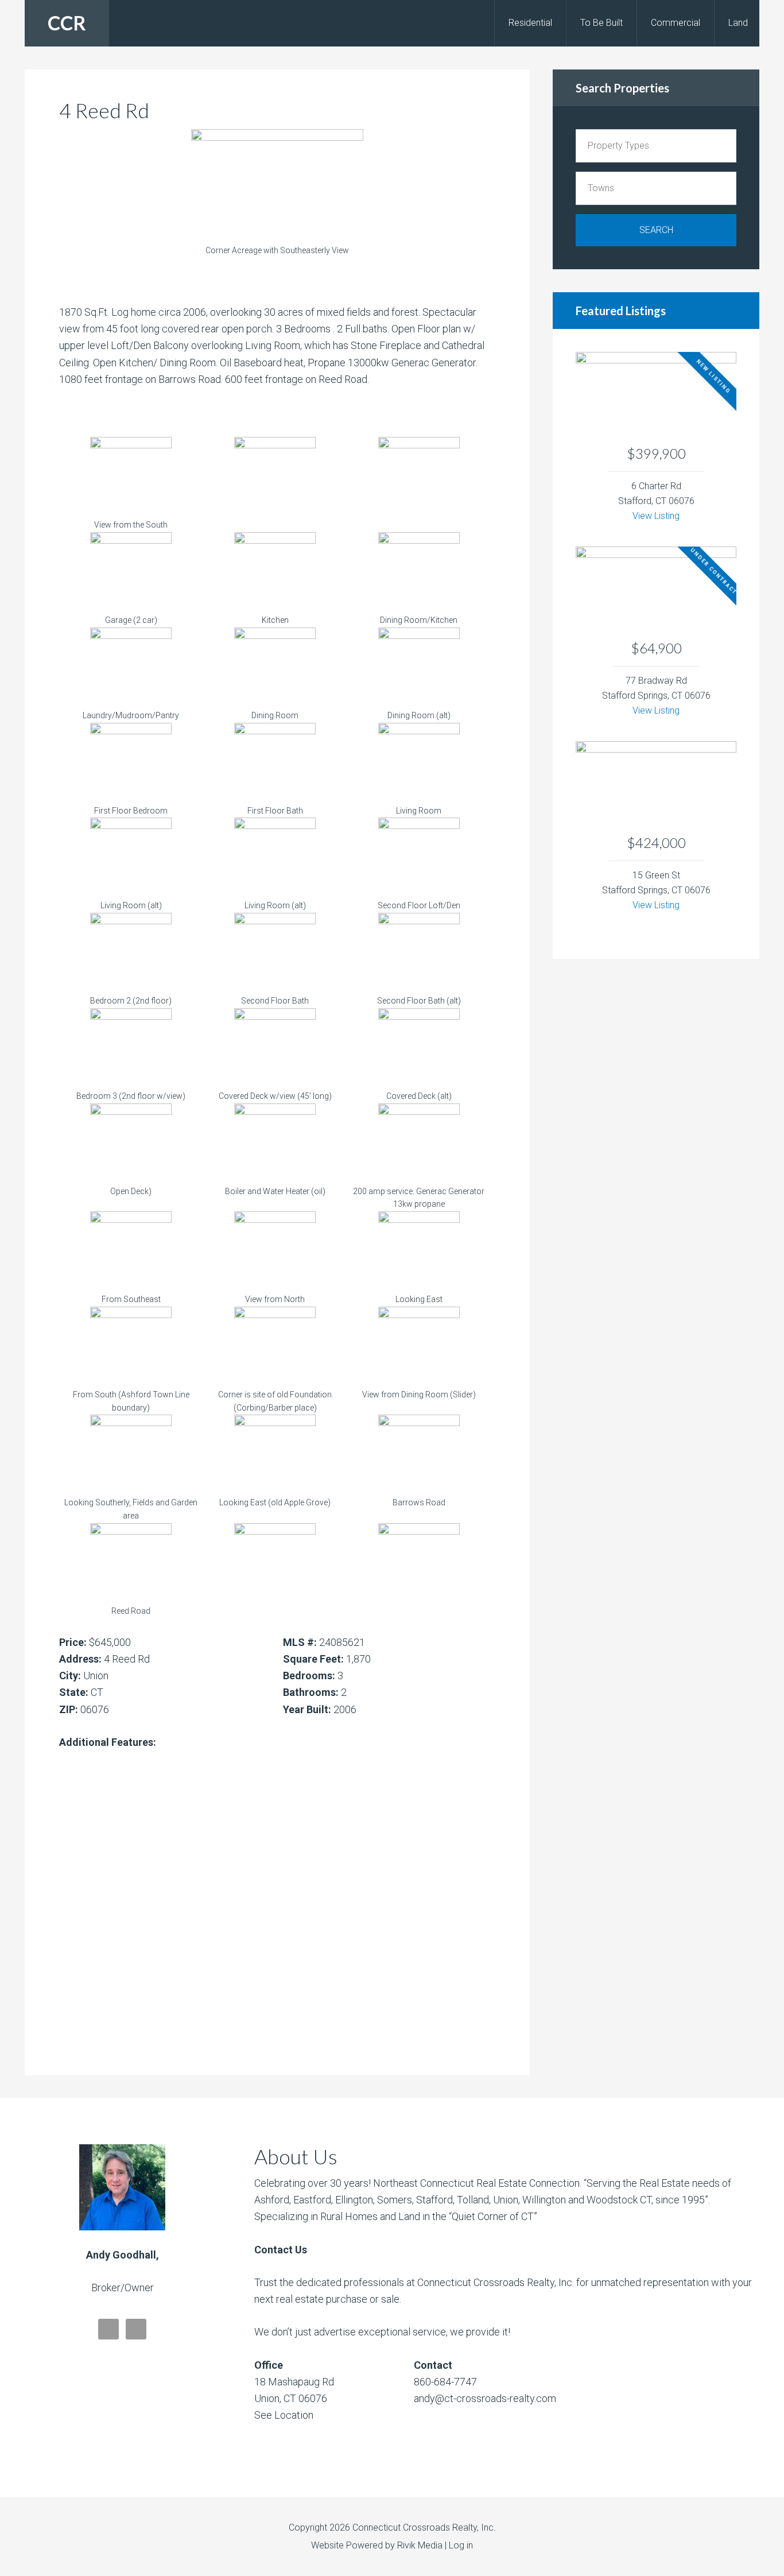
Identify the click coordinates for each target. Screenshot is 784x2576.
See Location (284, 2415)
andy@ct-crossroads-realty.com (485, 2398)
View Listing (656, 516)
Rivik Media (420, 2545)
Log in (461, 2545)
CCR (67, 23)
